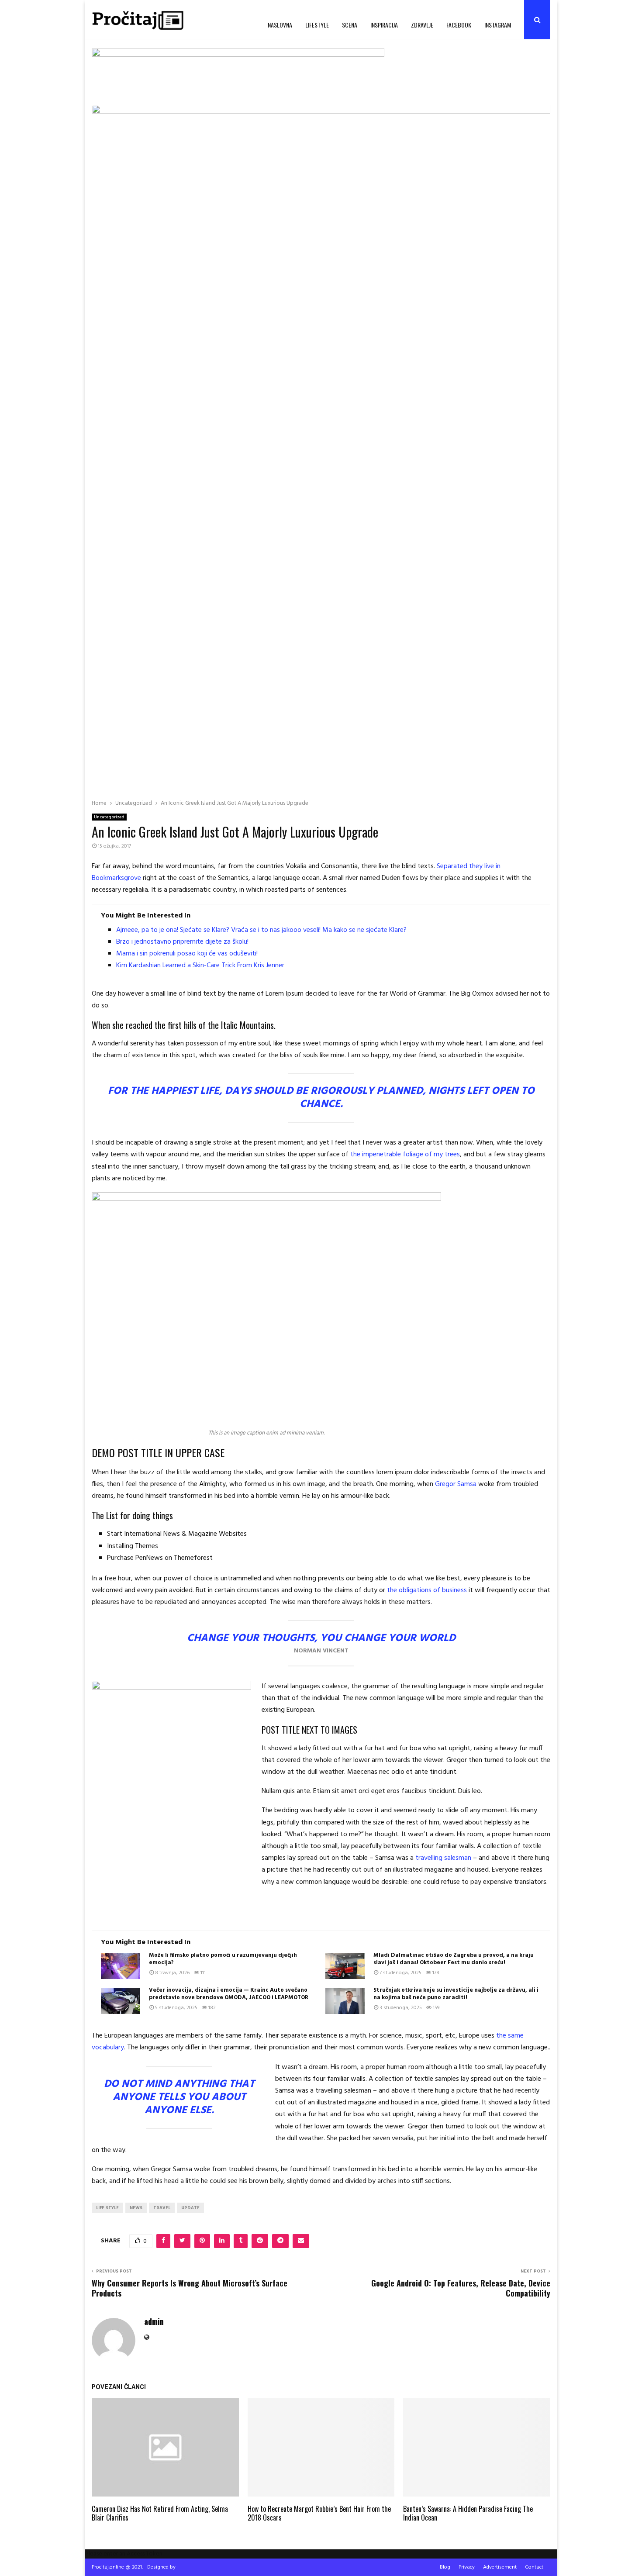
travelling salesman (443, 1858)
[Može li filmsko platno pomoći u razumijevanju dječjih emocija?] (121, 1966)
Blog (445, 2567)
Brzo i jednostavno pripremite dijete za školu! (182, 942)
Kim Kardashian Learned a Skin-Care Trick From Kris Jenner (200, 966)
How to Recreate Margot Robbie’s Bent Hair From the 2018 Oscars (319, 2513)
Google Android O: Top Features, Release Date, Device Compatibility (461, 2288)
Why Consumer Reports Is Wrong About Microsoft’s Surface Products (190, 2288)
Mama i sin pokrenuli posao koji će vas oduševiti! (187, 954)
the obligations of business (427, 1590)
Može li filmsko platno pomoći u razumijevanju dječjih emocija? (223, 1959)
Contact (534, 2567)
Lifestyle (317, 25)
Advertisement (500, 2567)
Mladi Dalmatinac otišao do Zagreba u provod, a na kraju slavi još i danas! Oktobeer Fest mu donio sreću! (454, 1959)
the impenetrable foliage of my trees (404, 1155)
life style (107, 2208)
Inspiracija (384, 25)
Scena (350, 25)
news (136, 2208)
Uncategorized (109, 817)
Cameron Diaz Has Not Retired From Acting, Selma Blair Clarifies (160, 2513)
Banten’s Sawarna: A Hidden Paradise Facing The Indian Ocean (468, 2513)
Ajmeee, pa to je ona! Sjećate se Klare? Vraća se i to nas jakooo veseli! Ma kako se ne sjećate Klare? (261, 930)
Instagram (498, 25)
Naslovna (280, 25)
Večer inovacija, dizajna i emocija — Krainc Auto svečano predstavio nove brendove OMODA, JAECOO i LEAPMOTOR (229, 1994)
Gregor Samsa (456, 1484)
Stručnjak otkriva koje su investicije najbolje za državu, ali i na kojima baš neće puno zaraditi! (456, 1994)
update (190, 2208)
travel (162, 2208)
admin (154, 2322)
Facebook (459, 25)
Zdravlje (422, 25)
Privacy (467, 2567)
